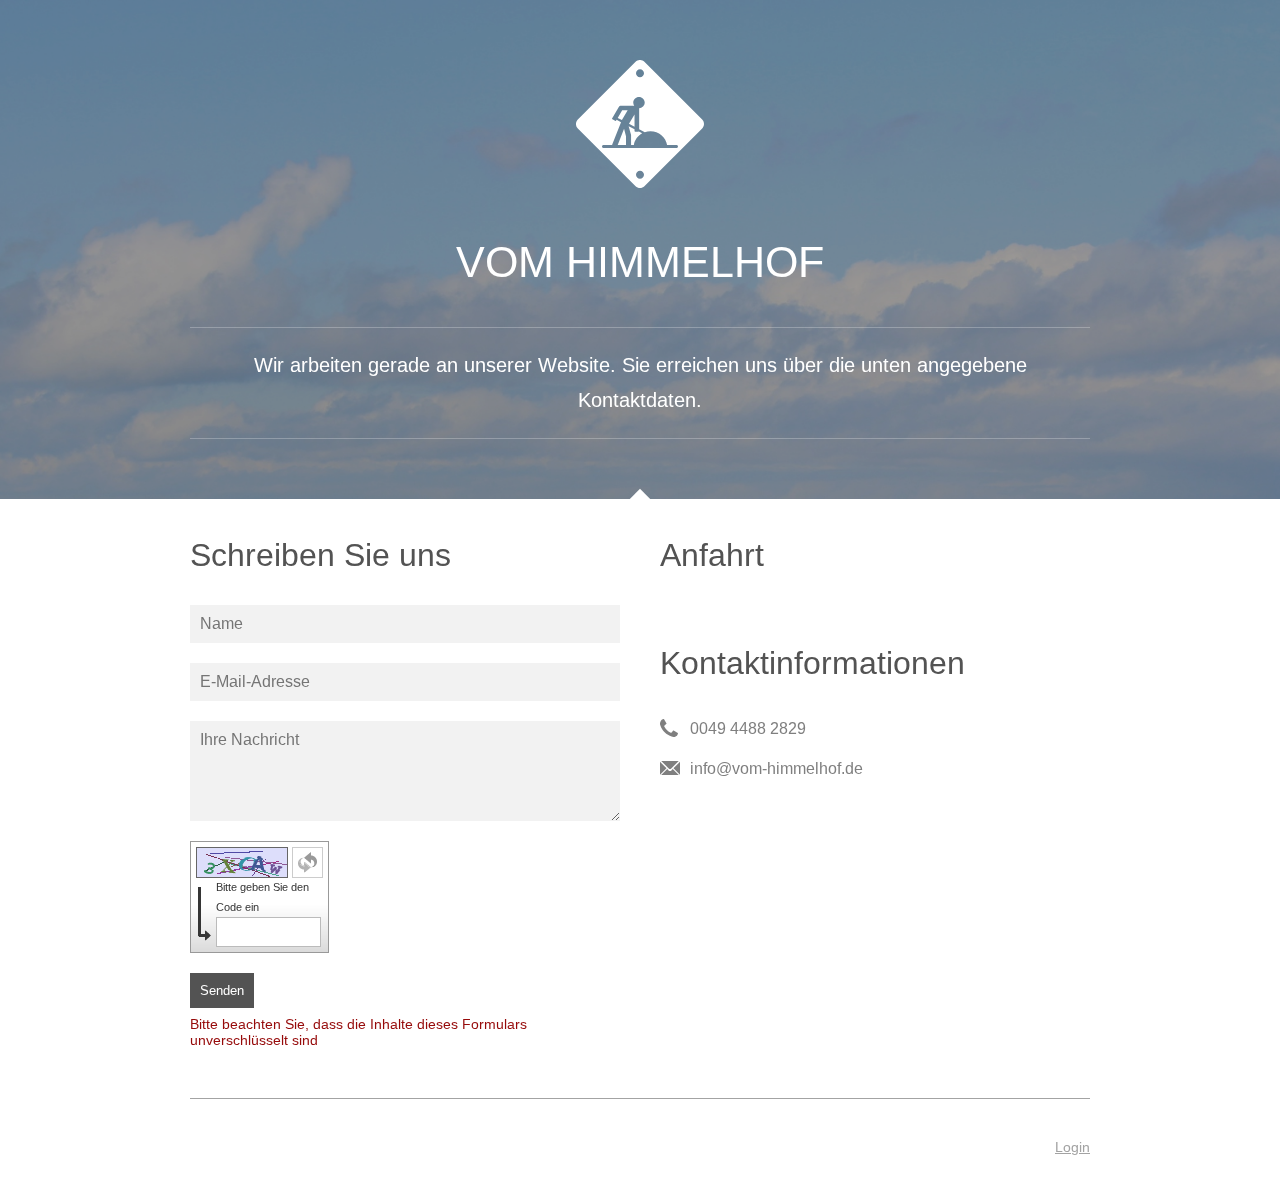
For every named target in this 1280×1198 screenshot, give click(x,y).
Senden (222, 990)
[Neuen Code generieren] (307, 862)
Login (1072, 1147)
